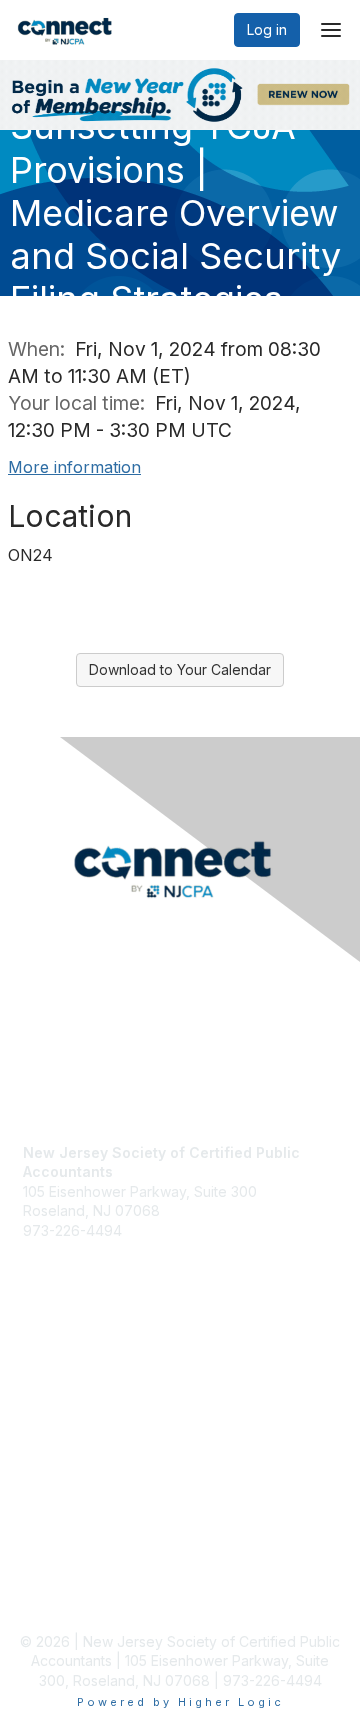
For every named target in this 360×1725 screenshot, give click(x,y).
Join (37, 1401)
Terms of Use (67, 1591)
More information (74, 467)
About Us (53, 1572)
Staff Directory (70, 1269)
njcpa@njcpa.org (79, 1250)
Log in (267, 29)
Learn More (61, 1440)
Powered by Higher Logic (180, 1702)
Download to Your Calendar (180, 669)
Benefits (50, 1420)
